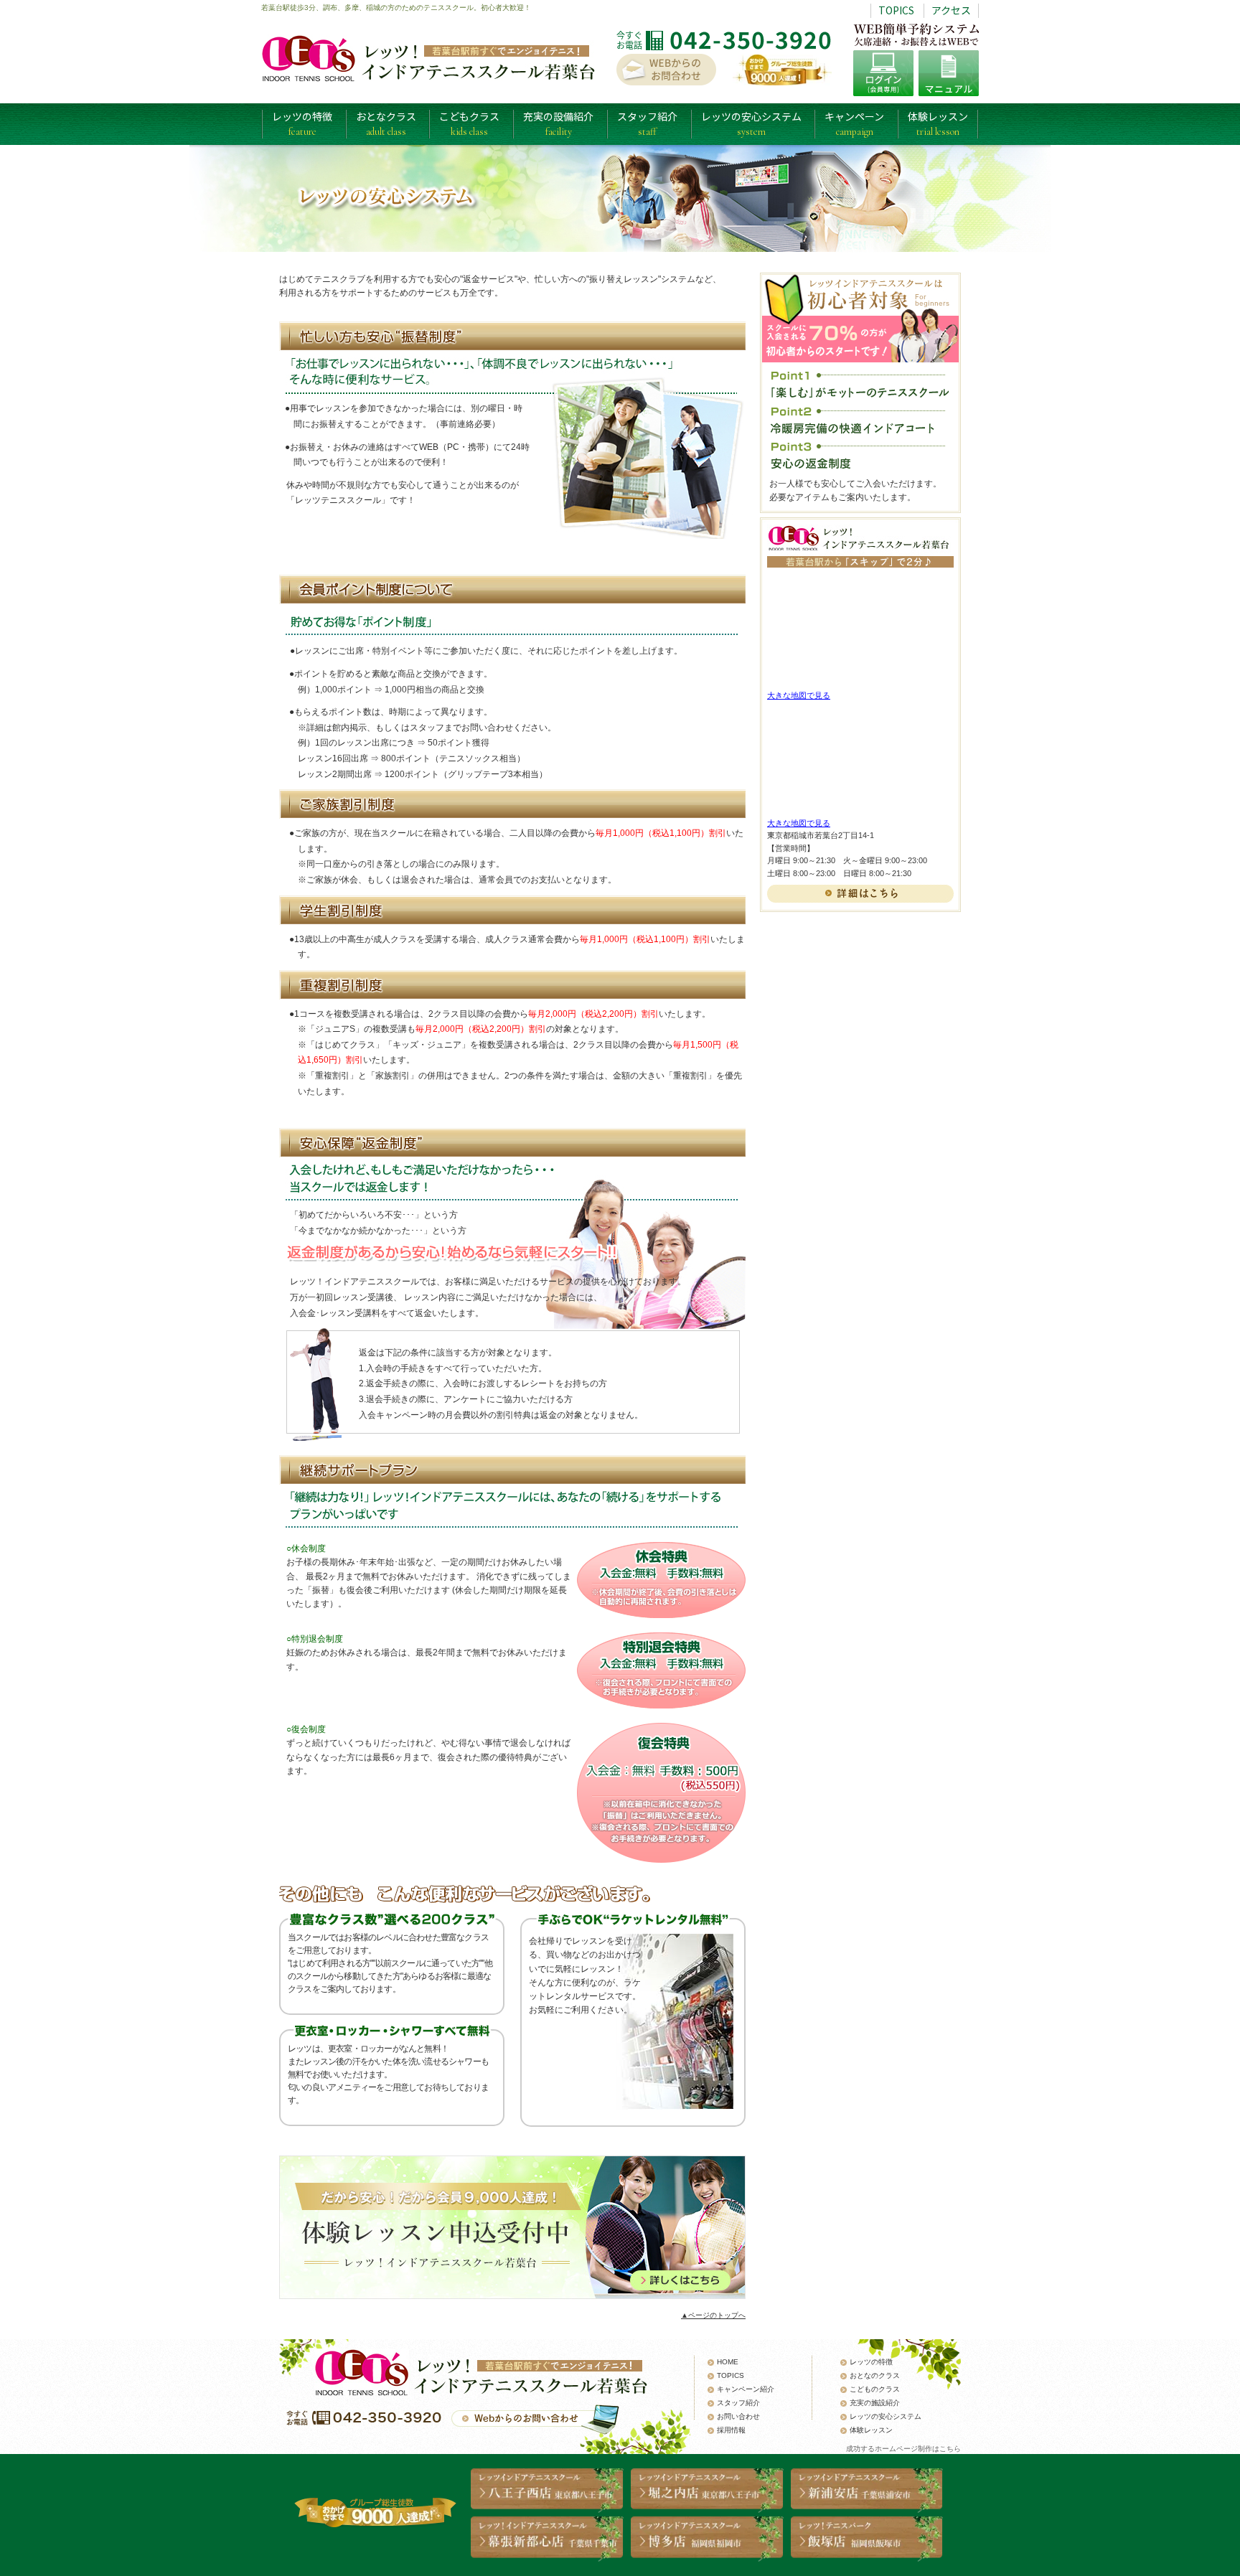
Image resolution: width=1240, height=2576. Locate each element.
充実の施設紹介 (875, 2403)
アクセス (951, 10)
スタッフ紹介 (647, 123)
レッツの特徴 (302, 123)
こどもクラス (469, 123)
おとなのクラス (875, 2375)
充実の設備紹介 (558, 123)
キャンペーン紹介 (746, 2389)
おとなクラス (386, 123)
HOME (728, 2362)
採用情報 (731, 2430)
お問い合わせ (738, 2416)
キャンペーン (854, 123)
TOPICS (896, 10)
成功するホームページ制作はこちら (903, 2449)
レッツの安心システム (751, 123)
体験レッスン (938, 123)
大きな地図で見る (799, 695)
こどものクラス (875, 2389)
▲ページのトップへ (713, 2315)
